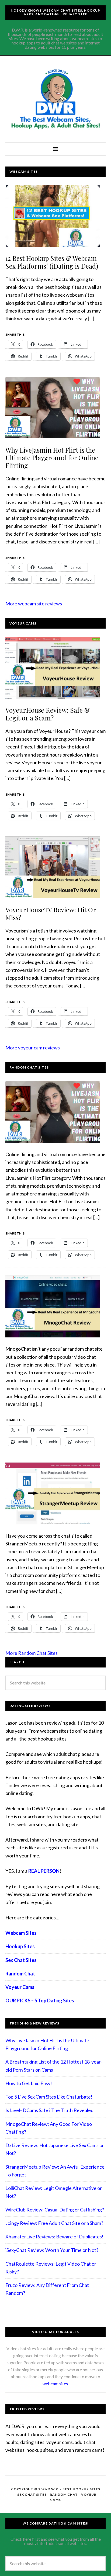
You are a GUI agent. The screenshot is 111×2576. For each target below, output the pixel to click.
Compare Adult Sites (55, 99)
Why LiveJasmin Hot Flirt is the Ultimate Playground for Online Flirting (52, 458)
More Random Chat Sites (32, 1653)
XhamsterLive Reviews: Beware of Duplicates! (54, 2237)
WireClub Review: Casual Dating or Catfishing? (55, 2210)
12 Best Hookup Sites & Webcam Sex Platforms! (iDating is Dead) (52, 262)
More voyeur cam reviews (33, 1048)
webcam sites (55, 2383)
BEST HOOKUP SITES (81, 2489)
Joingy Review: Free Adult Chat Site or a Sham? (54, 2223)
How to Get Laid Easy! (29, 2083)
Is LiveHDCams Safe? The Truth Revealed (49, 2110)
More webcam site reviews (34, 604)
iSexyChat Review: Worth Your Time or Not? (52, 2250)
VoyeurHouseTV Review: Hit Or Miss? (51, 913)
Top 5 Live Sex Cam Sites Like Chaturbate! (49, 2097)
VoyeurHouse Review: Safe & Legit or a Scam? (48, 714)
